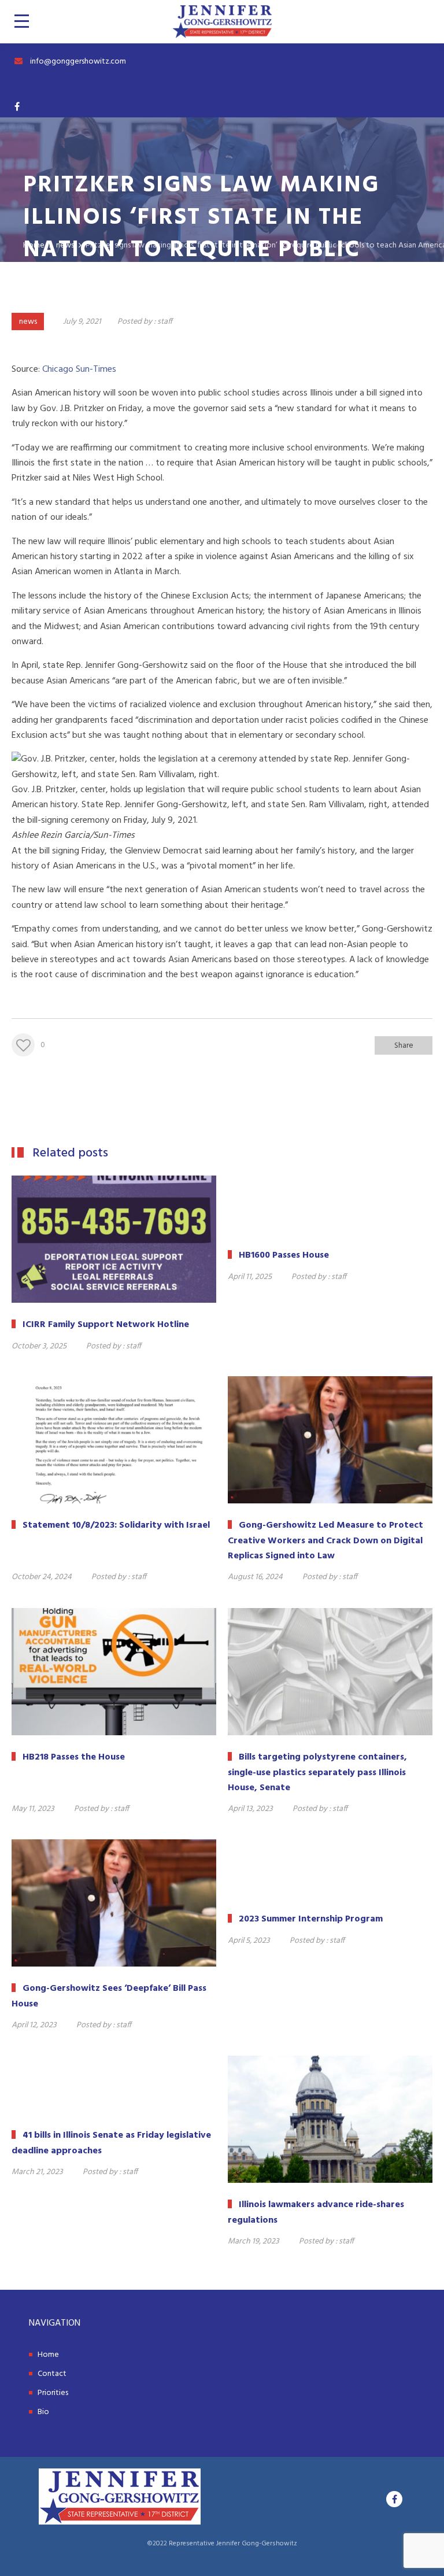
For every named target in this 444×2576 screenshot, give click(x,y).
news (28, 322)
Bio (43, 2412)
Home (48, 2355)
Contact (52, 2374)
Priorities (53, 2393)
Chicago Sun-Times (79, 369)
